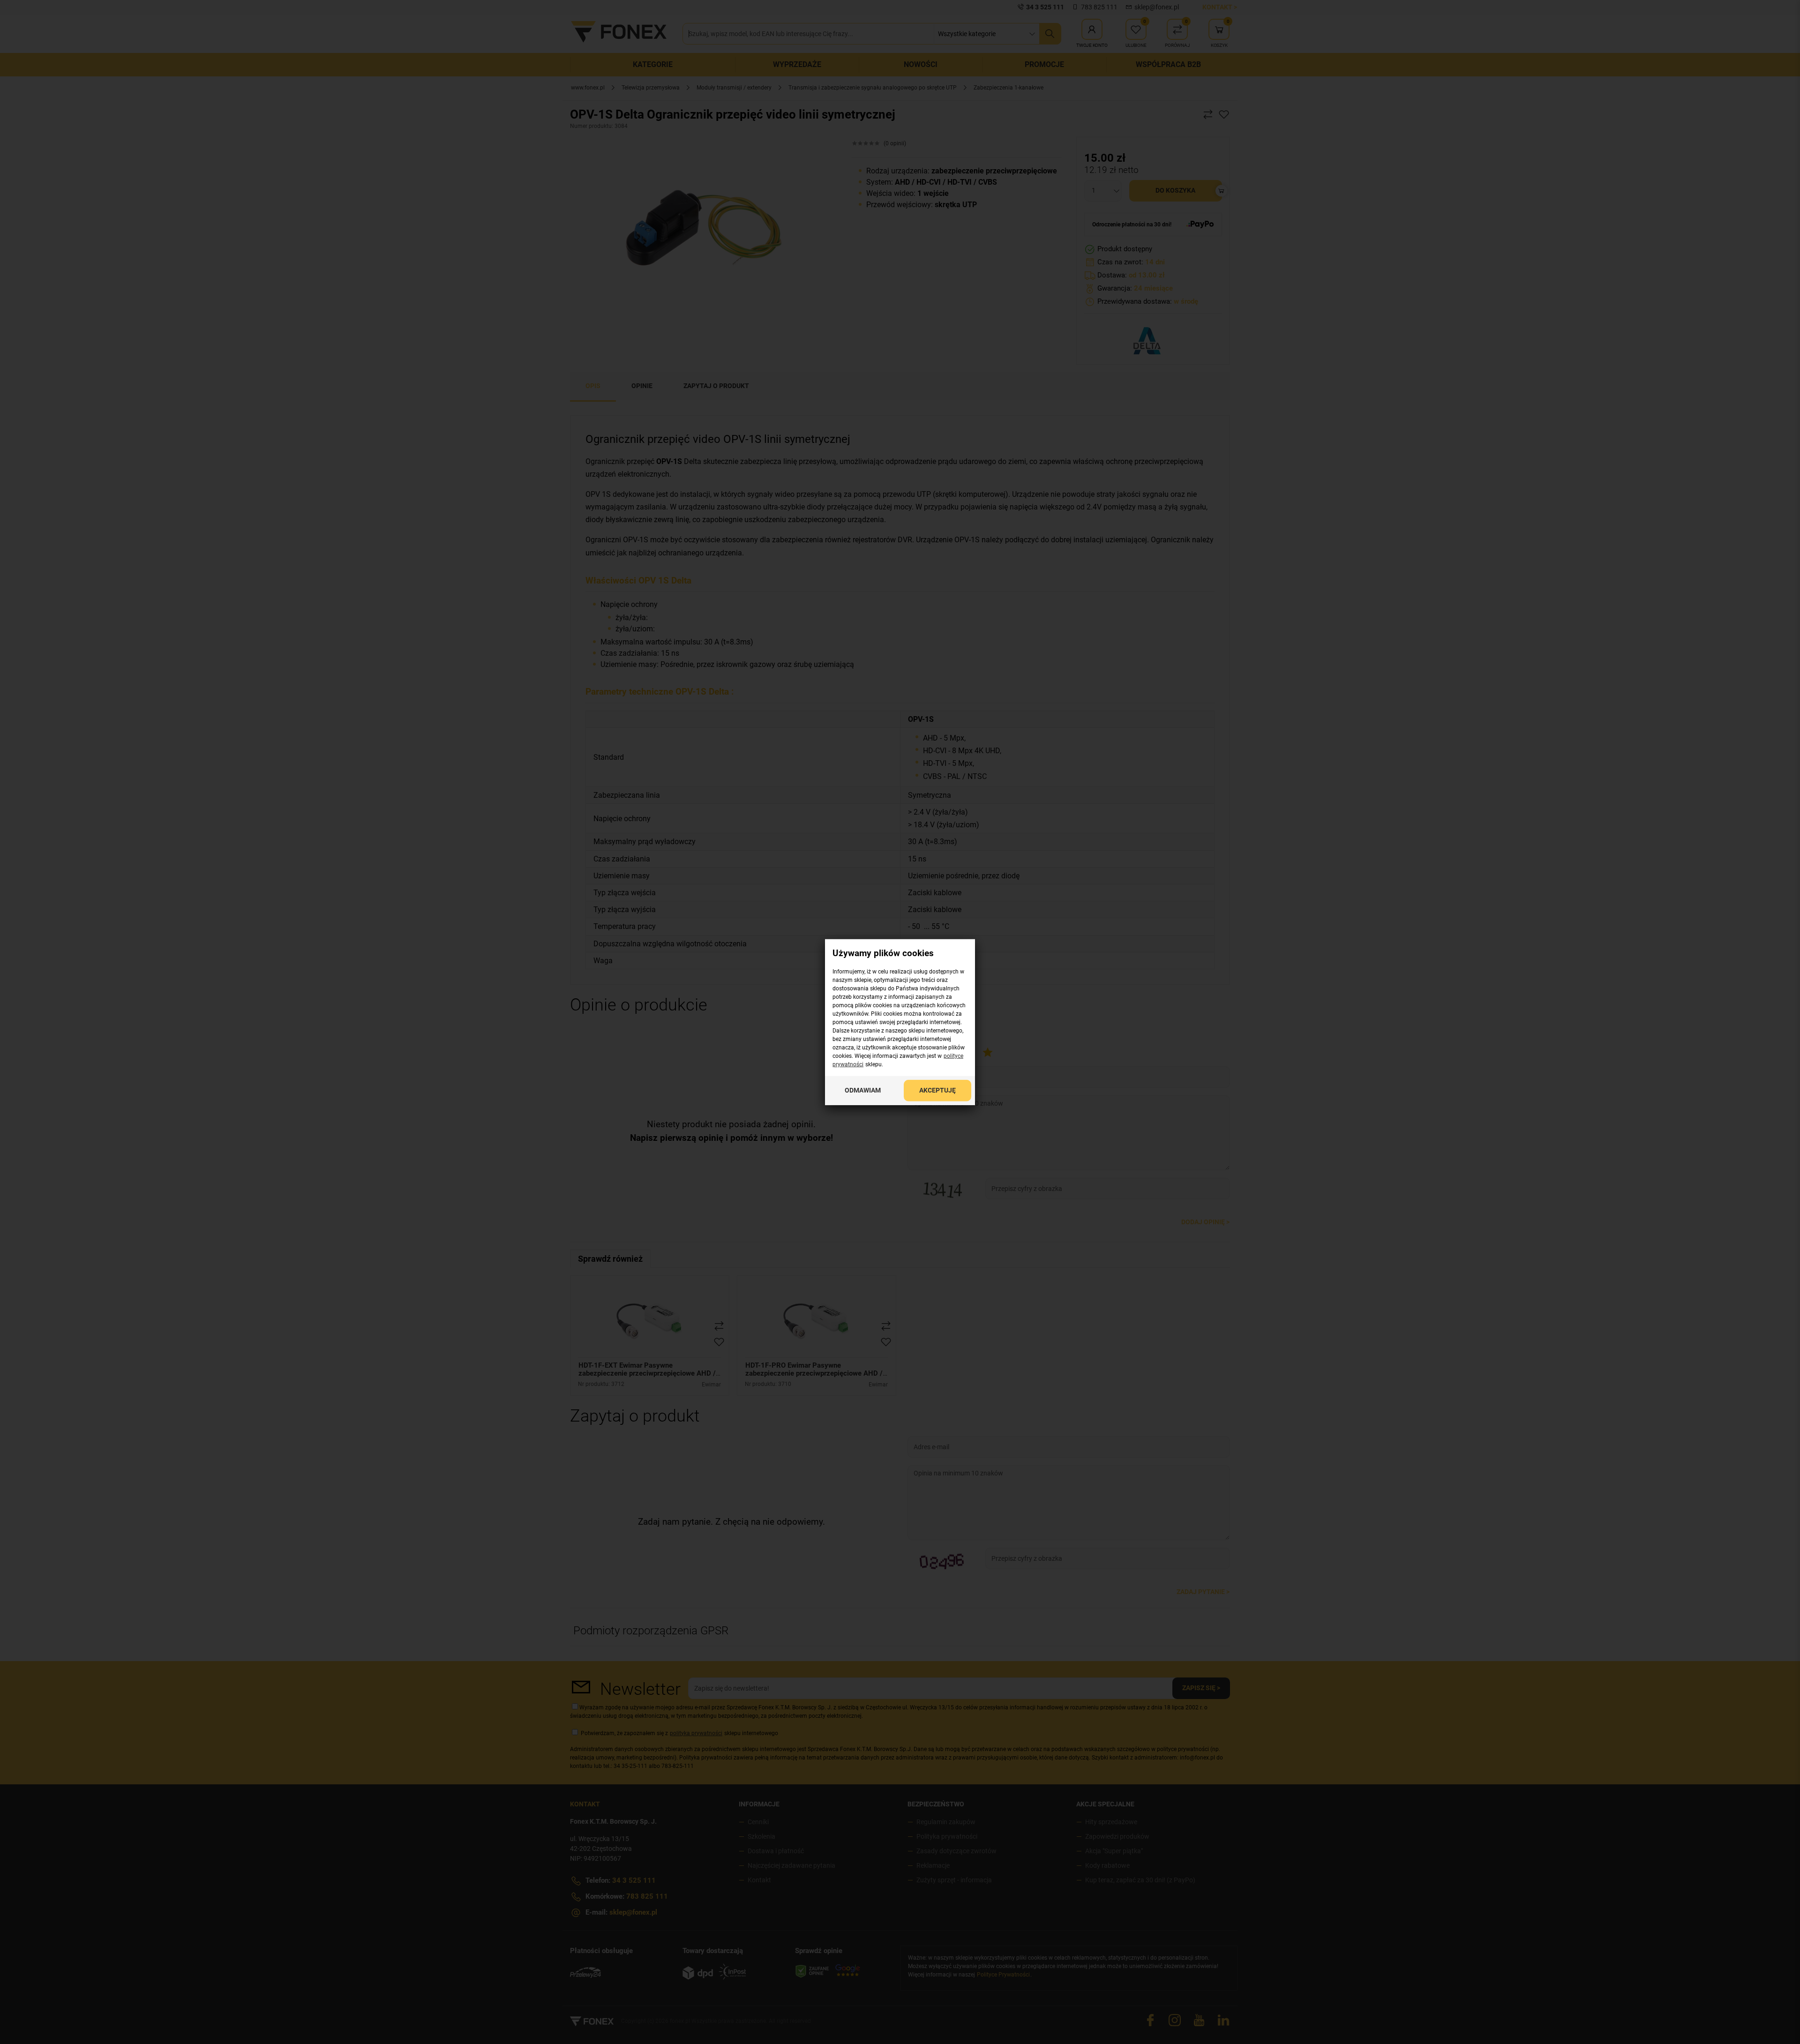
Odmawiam (863, 1090)
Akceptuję (937, 1090)
